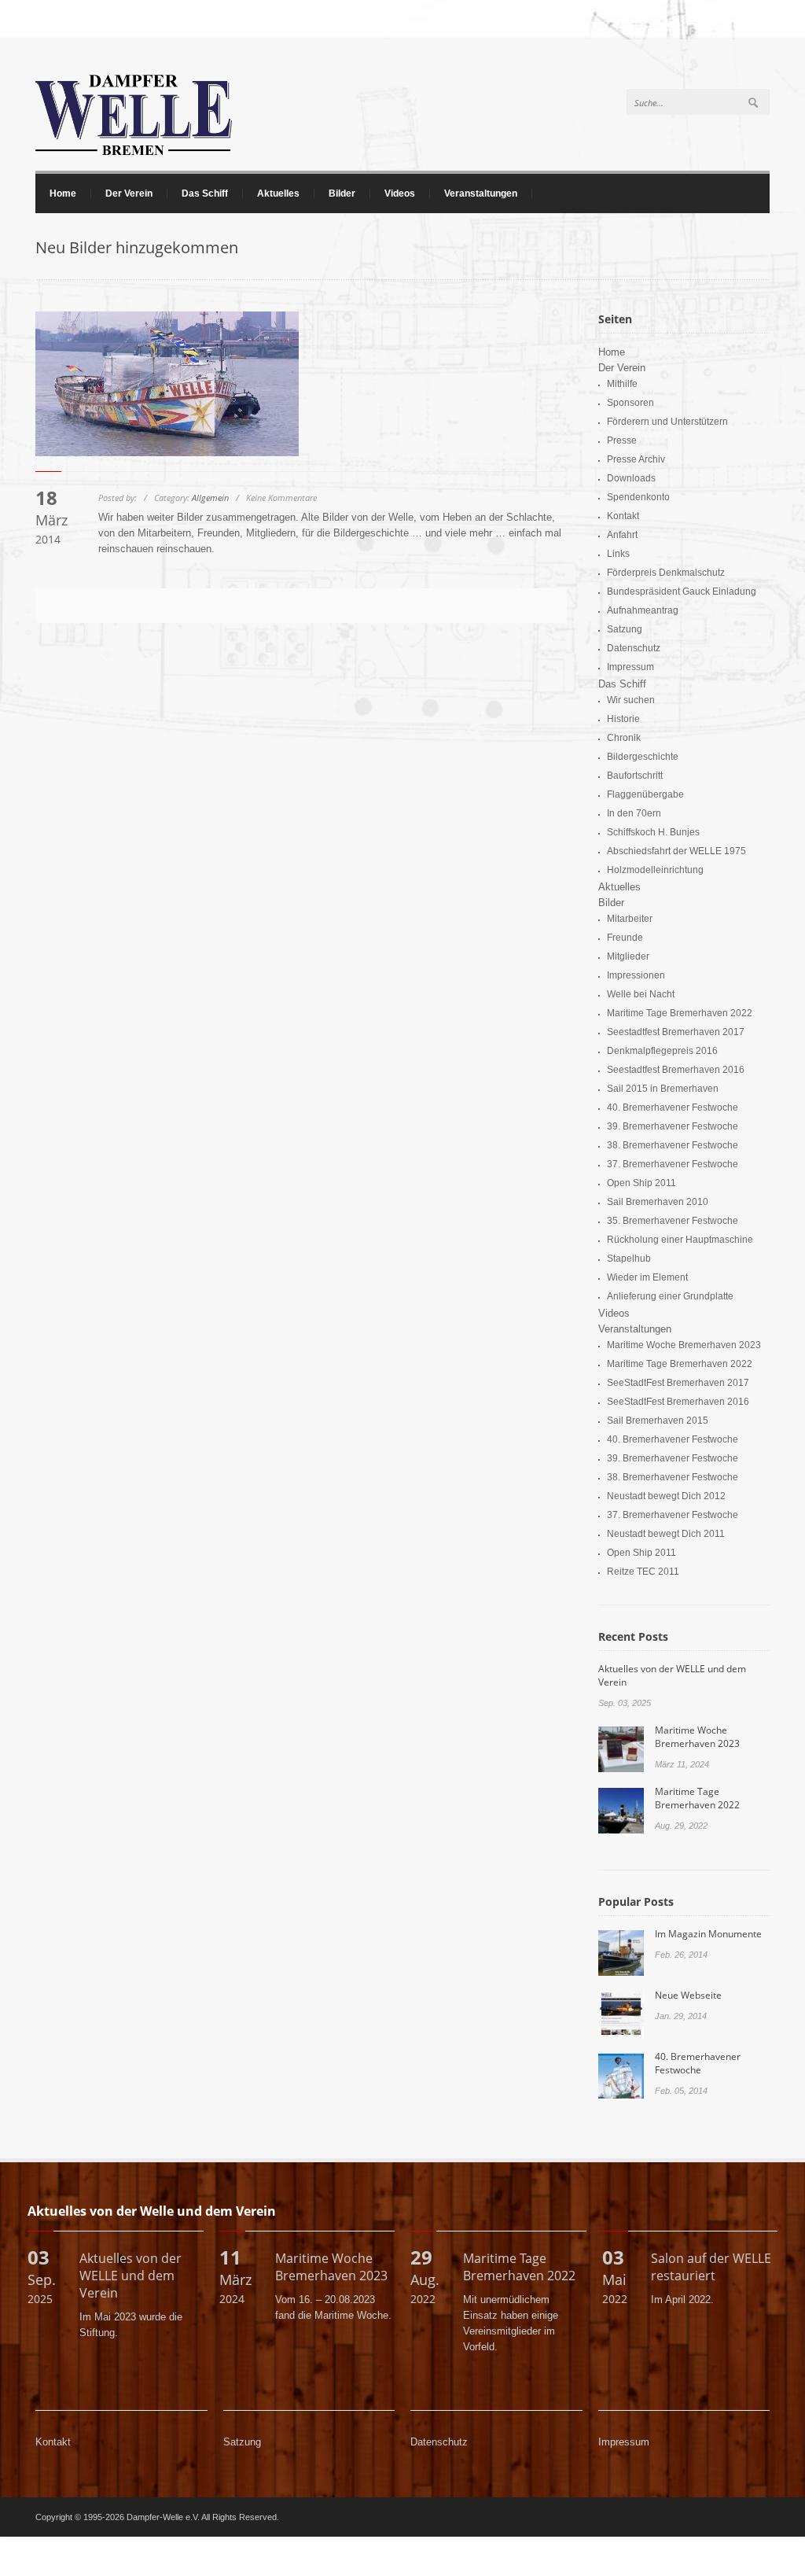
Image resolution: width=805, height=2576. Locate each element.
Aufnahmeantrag (643, 610)
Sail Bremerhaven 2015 (658, 1421)
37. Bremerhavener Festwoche (673, 1164)
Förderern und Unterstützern (667, 422)
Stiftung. (99, 2333)
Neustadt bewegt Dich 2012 (666, 1496)
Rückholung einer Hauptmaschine (680, 1240)
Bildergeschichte (643, 757)
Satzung (625, 629)
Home (63, 193)
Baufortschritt (635, 776)
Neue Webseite (688, 1995)
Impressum (630, 667)
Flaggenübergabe (645, 794)
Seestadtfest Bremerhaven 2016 (676, 1070)
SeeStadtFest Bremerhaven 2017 (678, 1383)
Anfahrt (622, 535)
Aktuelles (278, 193)
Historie (623, 719)
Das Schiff (198, 193)
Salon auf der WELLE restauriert (711, 2267)
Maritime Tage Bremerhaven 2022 (680, 1013)
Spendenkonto (638, 497)
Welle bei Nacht (641, 994)
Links (618, 554)
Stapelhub (629, 1259)
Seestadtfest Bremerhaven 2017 (676, 1032)
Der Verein (122, 193)
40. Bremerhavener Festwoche (673, 1107)
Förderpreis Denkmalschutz (666, 573)
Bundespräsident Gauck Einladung (682, 591)
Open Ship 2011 (641, 1183)
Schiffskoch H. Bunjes (653, 832)
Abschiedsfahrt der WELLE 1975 (676, 851)
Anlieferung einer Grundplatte (670, 1296)
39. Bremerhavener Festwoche (673, 1126)
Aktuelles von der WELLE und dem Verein (130, 2276)
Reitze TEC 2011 (643, 1572)
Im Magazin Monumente (708, 1934)
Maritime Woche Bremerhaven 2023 (684, 1345)
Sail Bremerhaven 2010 (658, 1202)
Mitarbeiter (630, 919)
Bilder (335, 193)
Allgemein (210, 498)
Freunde (625, 938)
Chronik (624, 738)
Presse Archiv (636, 459)
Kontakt (623, 516)
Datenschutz (634, 648)
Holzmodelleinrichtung (655, 870)
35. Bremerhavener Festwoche (673, 1221)
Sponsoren (630, 403)
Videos (400, 193)
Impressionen (636, 975)
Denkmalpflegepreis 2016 (662, 1051)
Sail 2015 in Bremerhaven (663, 1089)
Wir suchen (631, 700)
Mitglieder (628, 956)
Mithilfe (622, 384)
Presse (622, 440)
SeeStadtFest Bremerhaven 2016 (678, 1402)
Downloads (631, 478)
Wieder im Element (647, 1277)
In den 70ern (634, 813)
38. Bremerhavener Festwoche (673, 1145)
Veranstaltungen (474, 193)
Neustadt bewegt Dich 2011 (666, 1534)
